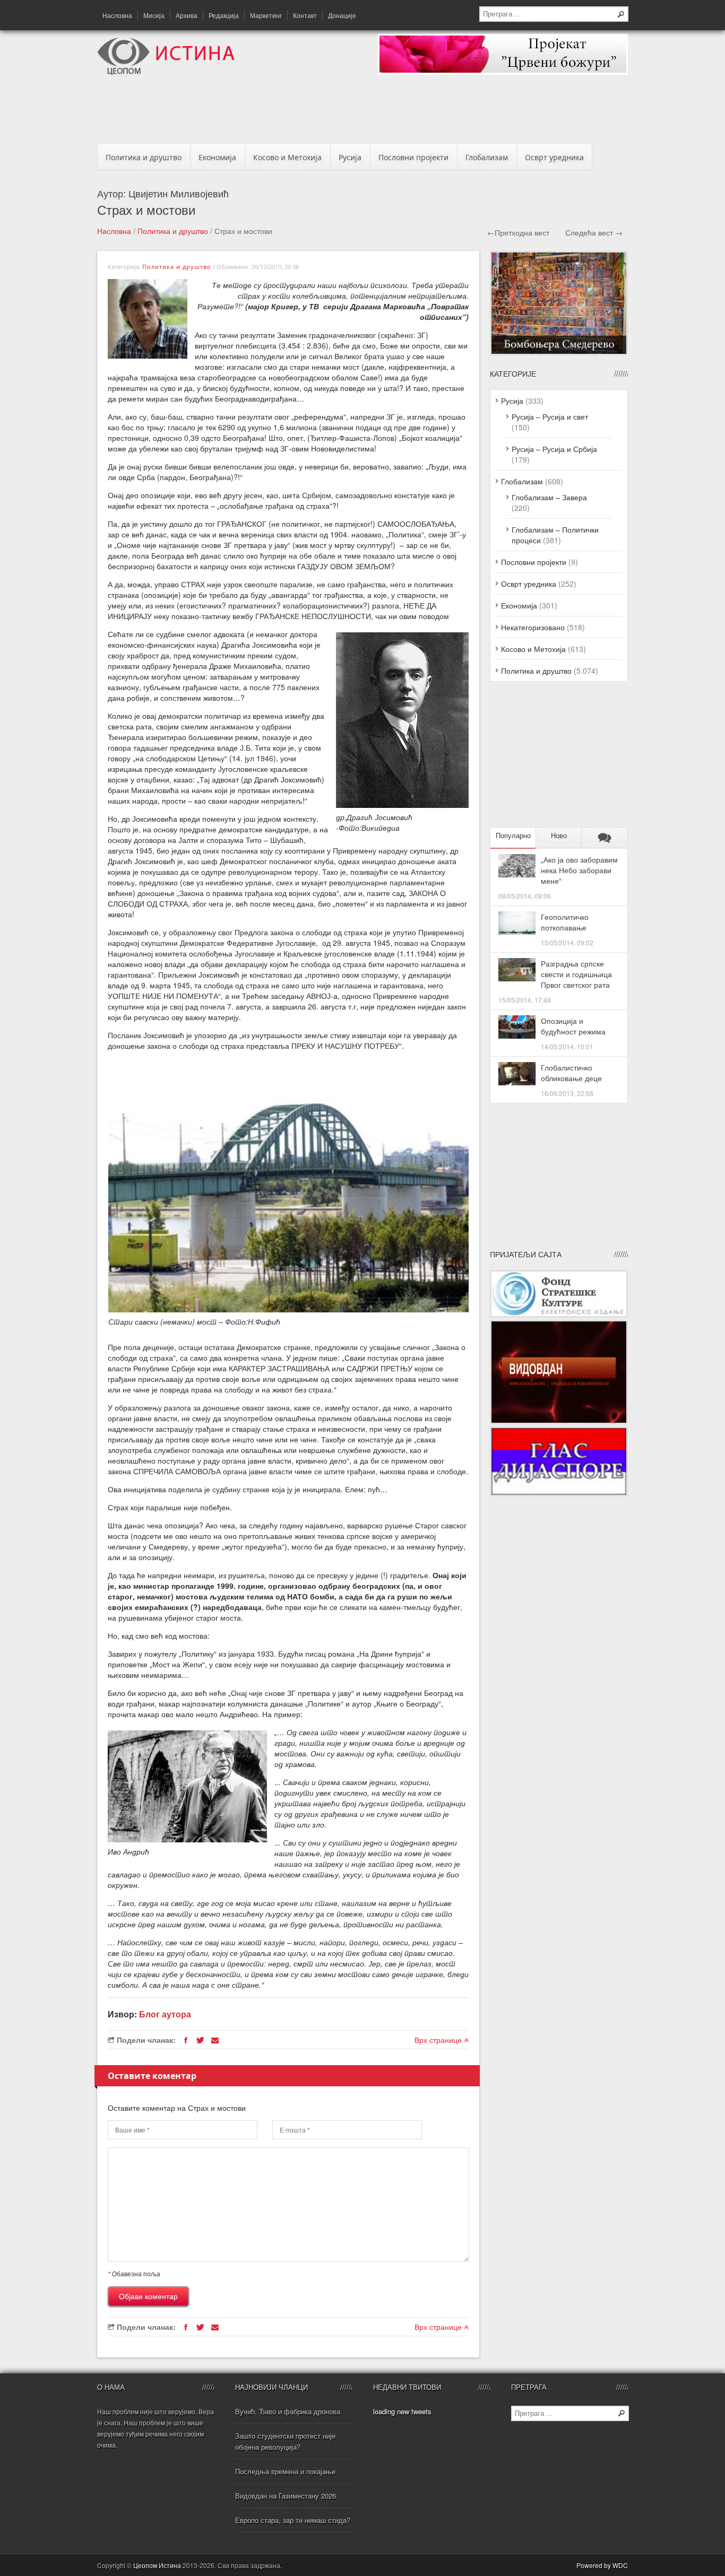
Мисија (154, 15)
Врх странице (439, 2040)
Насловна (117, 15)
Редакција (224, 15)
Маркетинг (266, 15)
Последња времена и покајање (285, 2471)
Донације (342, 15)
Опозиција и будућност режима (573, 1026)
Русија (350, 157)
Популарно (513, 836)
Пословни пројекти (413, 157)
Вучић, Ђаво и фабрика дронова (288, 2411)
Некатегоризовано (533, 627)
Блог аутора (165, 2014)
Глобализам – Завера (549, 497)
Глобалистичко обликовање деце (571, 1073)
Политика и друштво (144, 157)
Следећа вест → (594, 232)
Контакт (305, 15)
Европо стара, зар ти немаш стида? (293, 2520)
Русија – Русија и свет (550, 416)
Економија (217, 157)
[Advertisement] (362, 112)
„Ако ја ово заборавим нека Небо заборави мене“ (579, 870)
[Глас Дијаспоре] (559, 1493)
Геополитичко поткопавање (565, 922)
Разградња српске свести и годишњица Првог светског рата (576, 974)
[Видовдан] (559, 1421)
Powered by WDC (602, 2565)
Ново (559, 836)
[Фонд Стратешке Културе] (559, 1315)
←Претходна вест (518, 232)
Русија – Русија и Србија (554, 449)
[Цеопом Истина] (166, 72)
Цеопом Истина (157, 2565)
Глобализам (487, 157)
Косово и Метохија (287, 157)
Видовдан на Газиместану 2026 (286, 2496)
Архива (187, 15)
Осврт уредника (554, 157)
